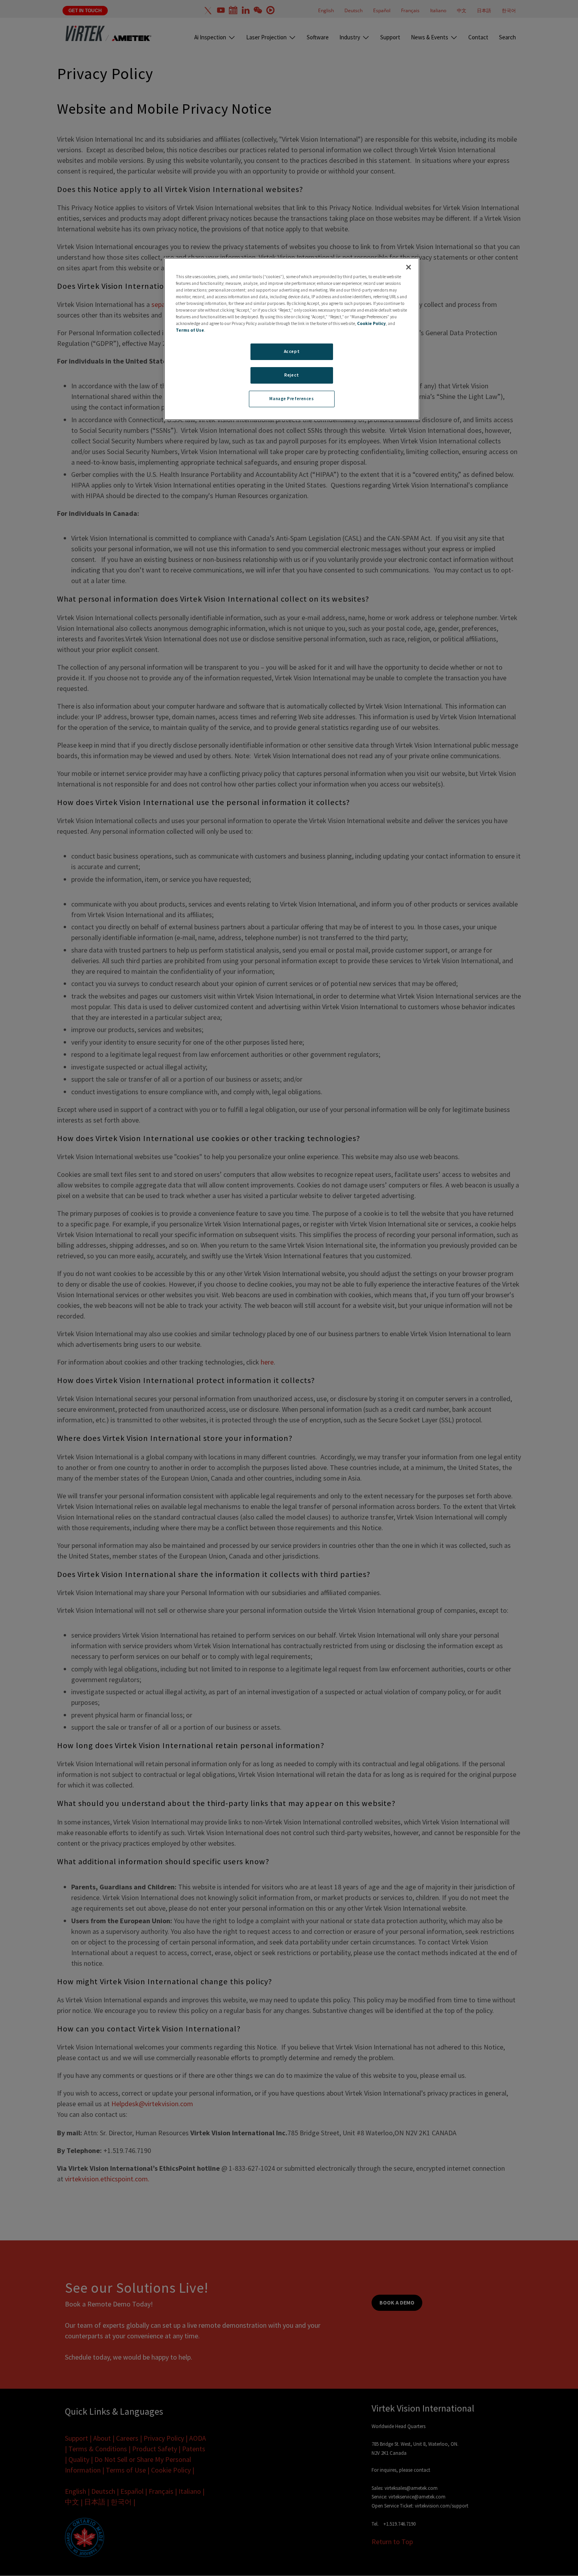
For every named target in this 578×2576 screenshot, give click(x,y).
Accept (292, 351)
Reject (292, 375)
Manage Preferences (292, 399)
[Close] (409, 267)
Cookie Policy (371, 323)
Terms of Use (190, 330)
